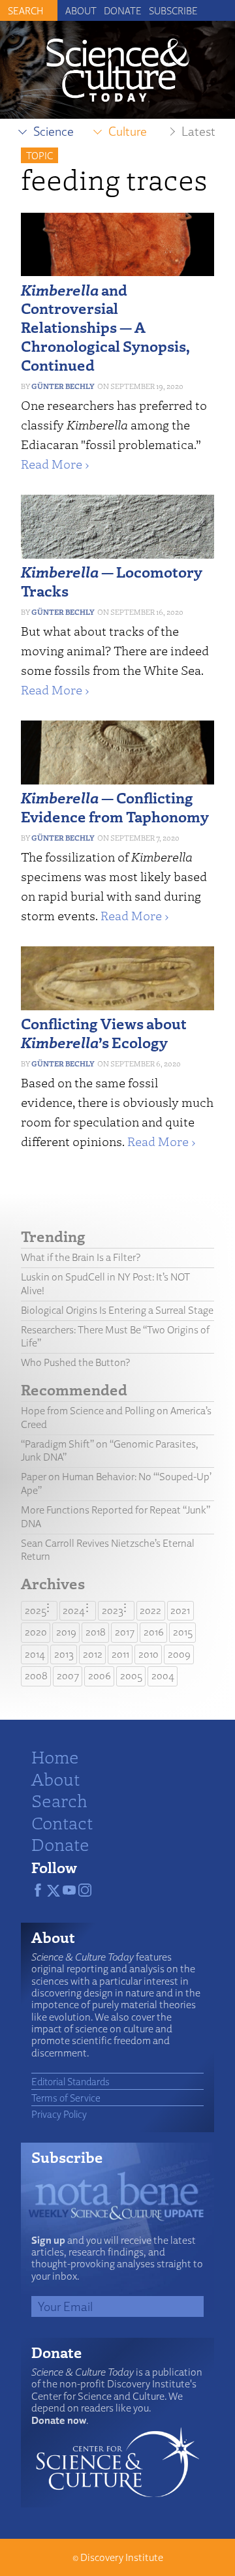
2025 (36, 1610)
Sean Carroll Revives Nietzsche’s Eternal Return (108, 1550)
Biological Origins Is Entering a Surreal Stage (117, 1310)
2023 (113, 1610)
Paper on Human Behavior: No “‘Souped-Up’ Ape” (116, 1483)
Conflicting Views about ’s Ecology (104, 1032)
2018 (96, 1632)
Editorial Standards (70, 2081)
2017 (125, 1632)
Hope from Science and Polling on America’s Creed (116, 1418)
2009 (179, 1654)
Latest (198, 131)
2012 (93, 1654)
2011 (120, 1654)
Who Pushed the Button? (75, 1362)
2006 (100, 1676)
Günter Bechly (63, 386)
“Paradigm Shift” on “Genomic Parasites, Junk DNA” (110, 1451)
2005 (131, 1676)
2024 (74, 1610)
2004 (163, 1676)
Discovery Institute (122, 2557)
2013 (64, 1654)
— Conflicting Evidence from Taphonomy (115, 807)
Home (55, 1756)
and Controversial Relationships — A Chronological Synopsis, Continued (105, 327)
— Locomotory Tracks (112, 581)
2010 (149, 1654)
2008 (36, 1676)
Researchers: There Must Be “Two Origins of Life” (115, 1337)
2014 (35, 1654)
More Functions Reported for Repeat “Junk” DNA (116, 1517)
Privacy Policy (59, 2114)
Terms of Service (66, 2098)
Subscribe (173, 10)
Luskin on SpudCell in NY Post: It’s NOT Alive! (105, 1284)
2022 (150, 1610)
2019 (66, 1632)
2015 (183, 1632)
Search (59, 1800)
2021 (180, 1610)
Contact (62, 1822)
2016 (154, 1632)
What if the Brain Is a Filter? (81, 1257)
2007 (68, 1676)
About (81, 10)
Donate (123, 10)
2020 (36, 1632)
